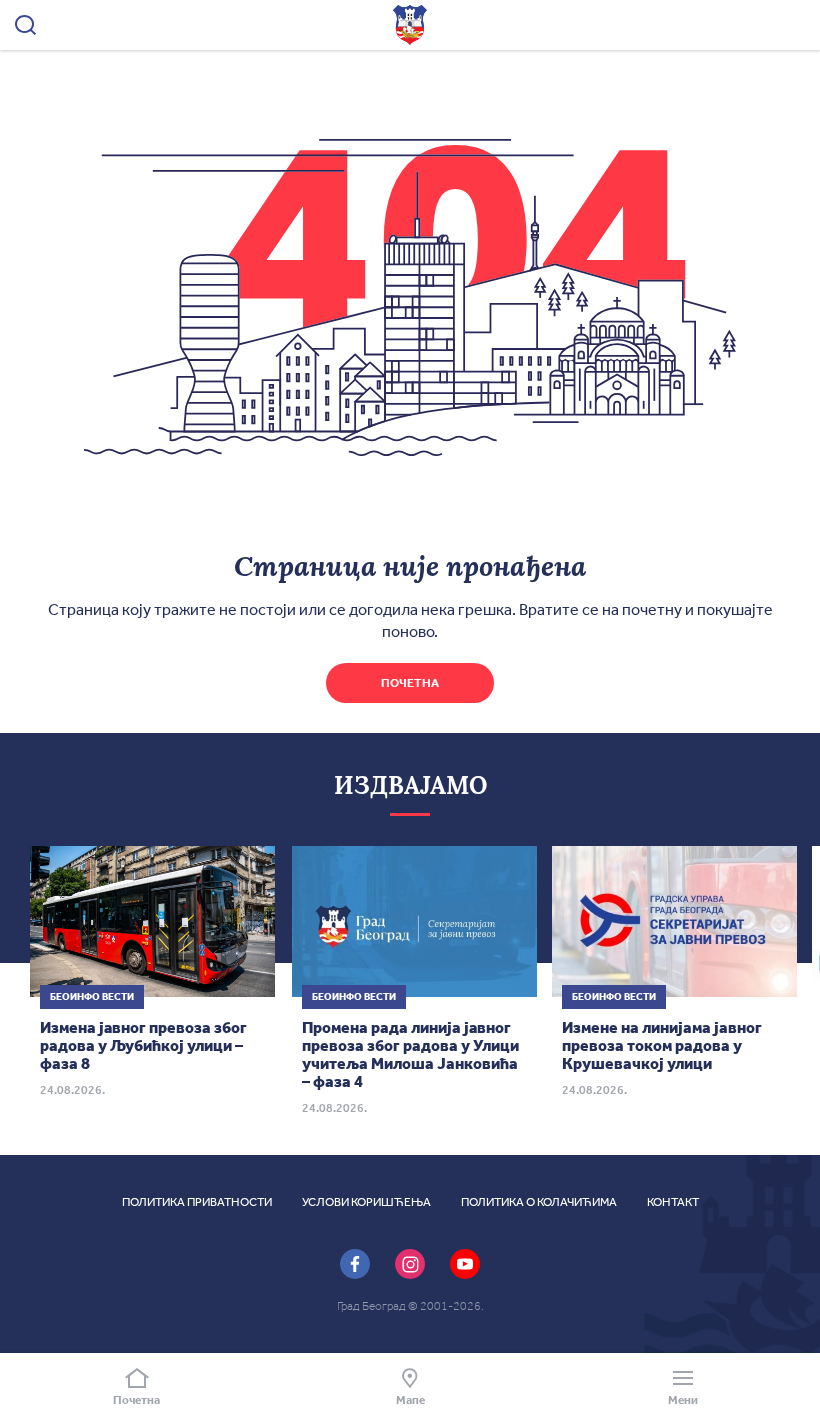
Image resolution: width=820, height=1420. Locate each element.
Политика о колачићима (539, 1202)
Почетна (410, 683)
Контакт (673, 1202)
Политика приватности (197, 1202)
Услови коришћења (366, 1202)
